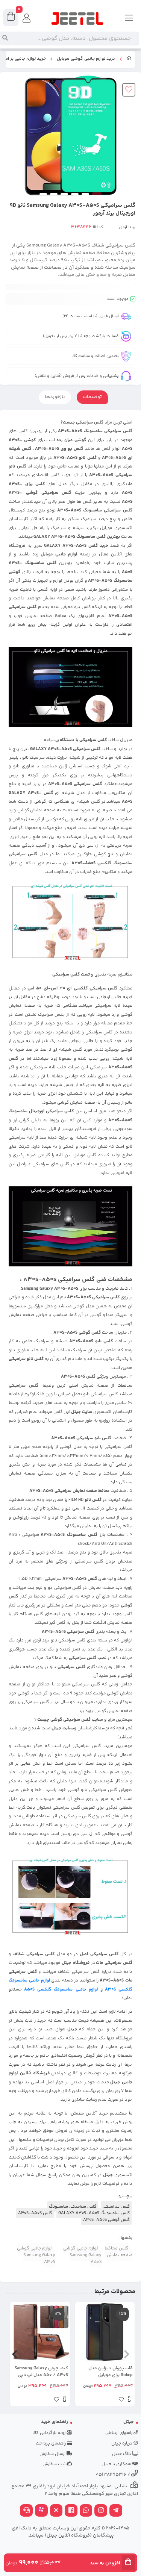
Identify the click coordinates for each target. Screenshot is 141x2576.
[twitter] (56, 2511)
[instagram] (101, 2511)
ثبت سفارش (55, 2464)
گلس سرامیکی (116, 2207)
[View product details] (129, 2400)
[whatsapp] (86, 2511)
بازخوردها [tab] (55, 397)
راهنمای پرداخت (51, 2444)
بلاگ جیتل (122, 2454)
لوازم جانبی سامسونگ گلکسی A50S (61, 1989)
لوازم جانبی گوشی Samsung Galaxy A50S (82, 2255)
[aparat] (41, 2511)
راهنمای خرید (55, 2422)
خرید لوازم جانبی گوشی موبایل (86, 59)
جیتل (129, 2422)
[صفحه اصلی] (129, 59)
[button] (127, 2354)
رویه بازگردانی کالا (49, 2433)
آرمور (123, 227)
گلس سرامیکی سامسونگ (73, 2207)
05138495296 (111, 2475)
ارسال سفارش (53, 2454)
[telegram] (116, 2511)
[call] (26, 2511)
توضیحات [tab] (92, 397)
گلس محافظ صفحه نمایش (119, 2252)
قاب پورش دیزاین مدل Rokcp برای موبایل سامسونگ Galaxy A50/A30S (111, 2372)
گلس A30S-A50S (35, 2213)
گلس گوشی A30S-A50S (106, 2220)
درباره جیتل (122, 2444)
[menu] (129, 19)
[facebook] (71, 2511)
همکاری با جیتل (117, 2464)
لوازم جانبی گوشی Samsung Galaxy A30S (36, 2255)
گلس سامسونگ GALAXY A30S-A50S (94, 2213)
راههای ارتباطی (119, 2433)
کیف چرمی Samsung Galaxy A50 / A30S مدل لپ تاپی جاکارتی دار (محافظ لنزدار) (41, 2372)
